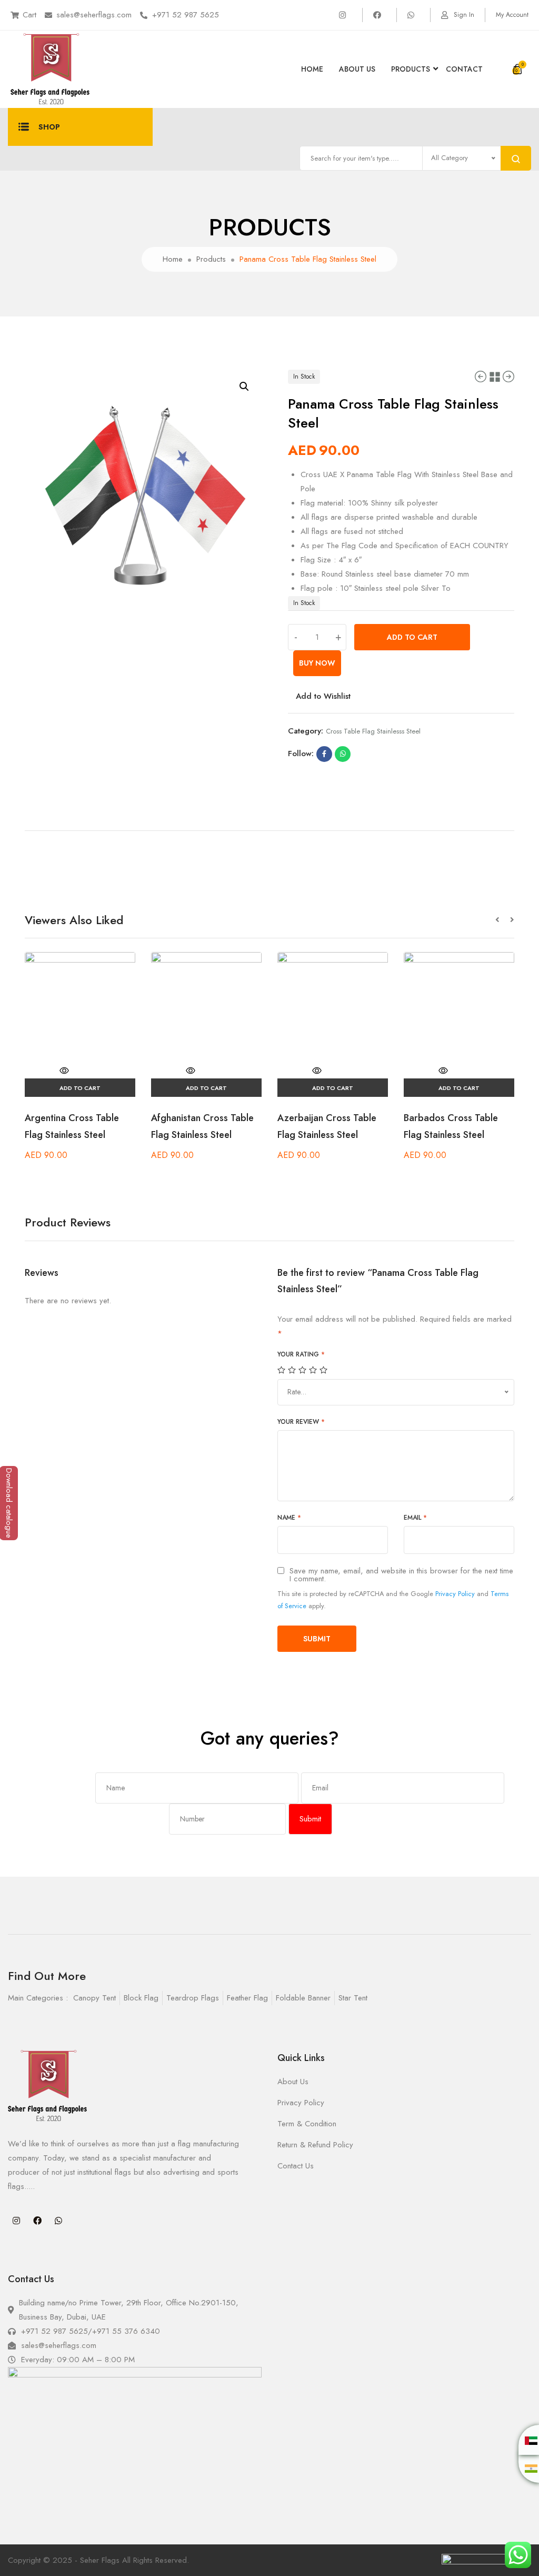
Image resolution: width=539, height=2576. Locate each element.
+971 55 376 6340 (126, 2331)
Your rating (301, 1354)
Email (415, 1518)
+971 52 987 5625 (186, 15)
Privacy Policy (455, 1594)
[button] (503, 920)
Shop (49, 127)
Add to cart (412, 637)
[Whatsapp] (58, 2221)
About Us (357, 69)
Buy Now (317, 663)
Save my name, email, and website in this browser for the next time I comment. (401, 1575)
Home (312, 69)
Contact (464, 69)
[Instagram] (16, 2221)
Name (289, 1518)
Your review (301, 1422)
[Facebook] (37, 2221)
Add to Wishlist (323, 696)
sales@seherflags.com (94, 15)
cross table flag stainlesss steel (373, 731)
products (411, 69)
